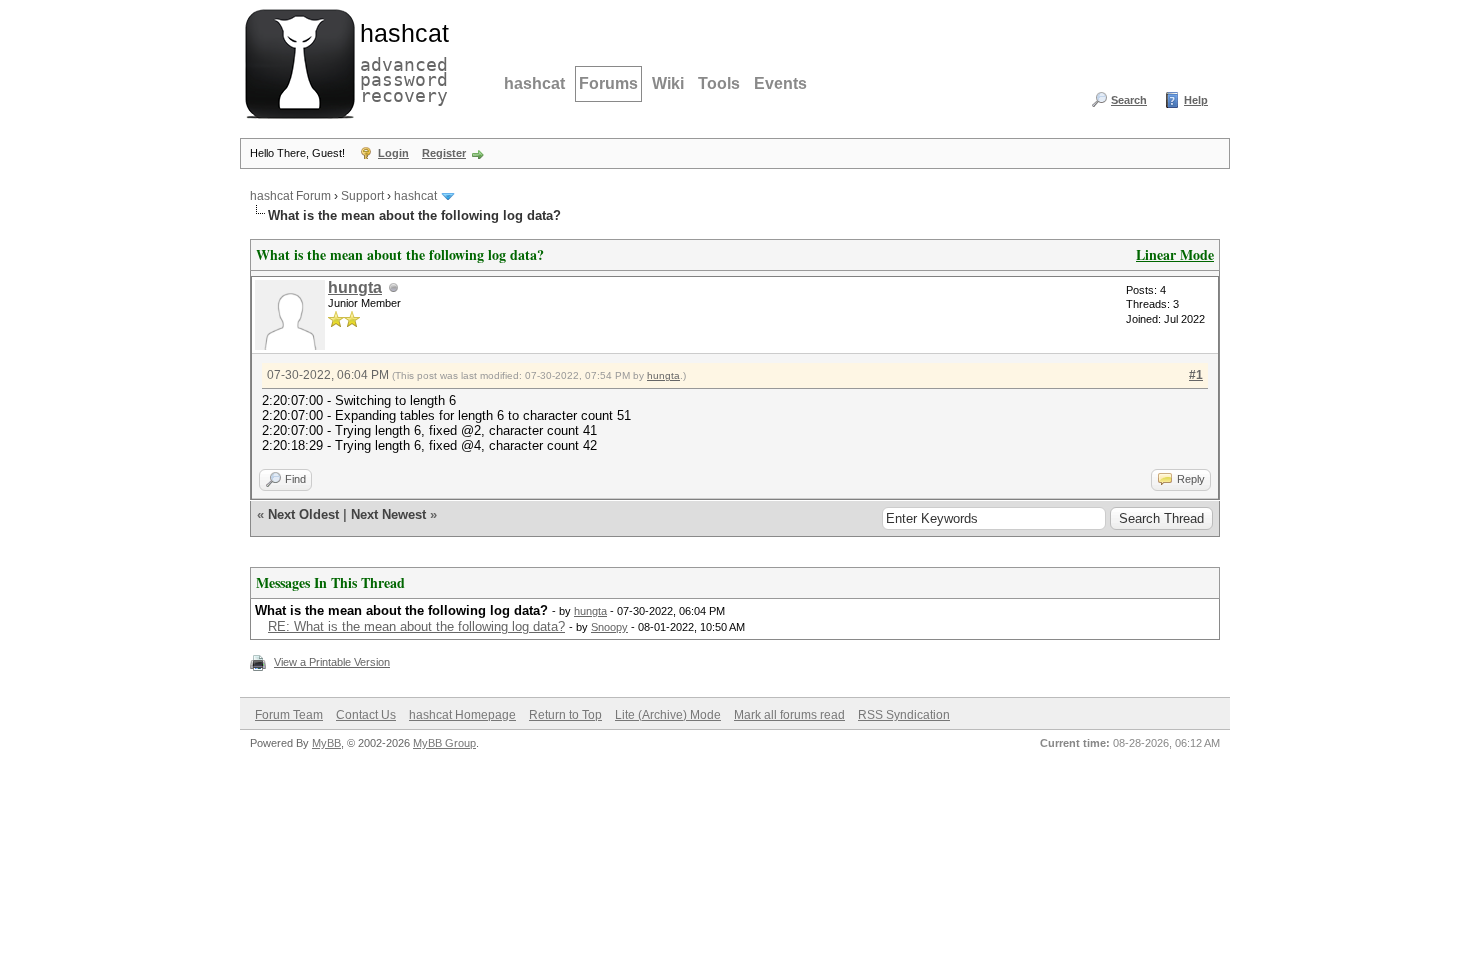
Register (444, 153)
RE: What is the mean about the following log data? (416, 626)
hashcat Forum (290, 196)
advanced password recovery (400, 61)
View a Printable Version (332, 662)
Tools (719, 83)
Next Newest (388, 514)
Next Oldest (303, 514)
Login (393, 153)
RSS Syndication (904, 715)
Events (780, 83)
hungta (355, 287)
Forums (608, 83)
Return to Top (565, 715)
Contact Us (366, 715)
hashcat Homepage (462, 715)
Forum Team (289, 715)
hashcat (534, 83)
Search (1129, 100)
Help (1196, 100)
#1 (1196, 375)
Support (362, 196)
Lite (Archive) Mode (668, 715)
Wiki (668, 83)
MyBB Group (444, 743)
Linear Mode (1175, 254)
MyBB (326, 743)
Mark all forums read (789, 715)
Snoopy (609, 627)
